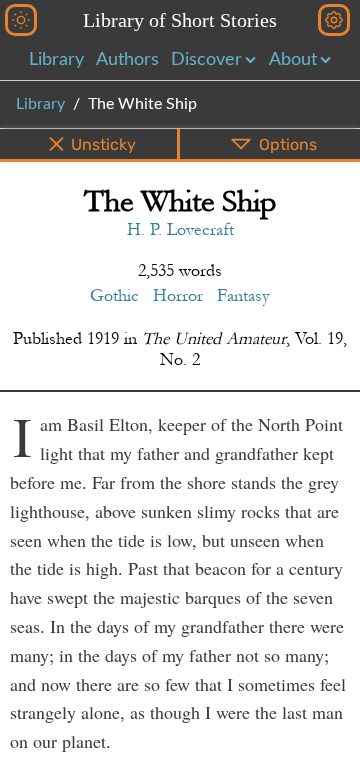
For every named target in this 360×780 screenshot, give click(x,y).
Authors (127, 60)
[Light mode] (21, 20)
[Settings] (334, 20)
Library (56, 60)
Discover (206, 60)
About (293, 60)
